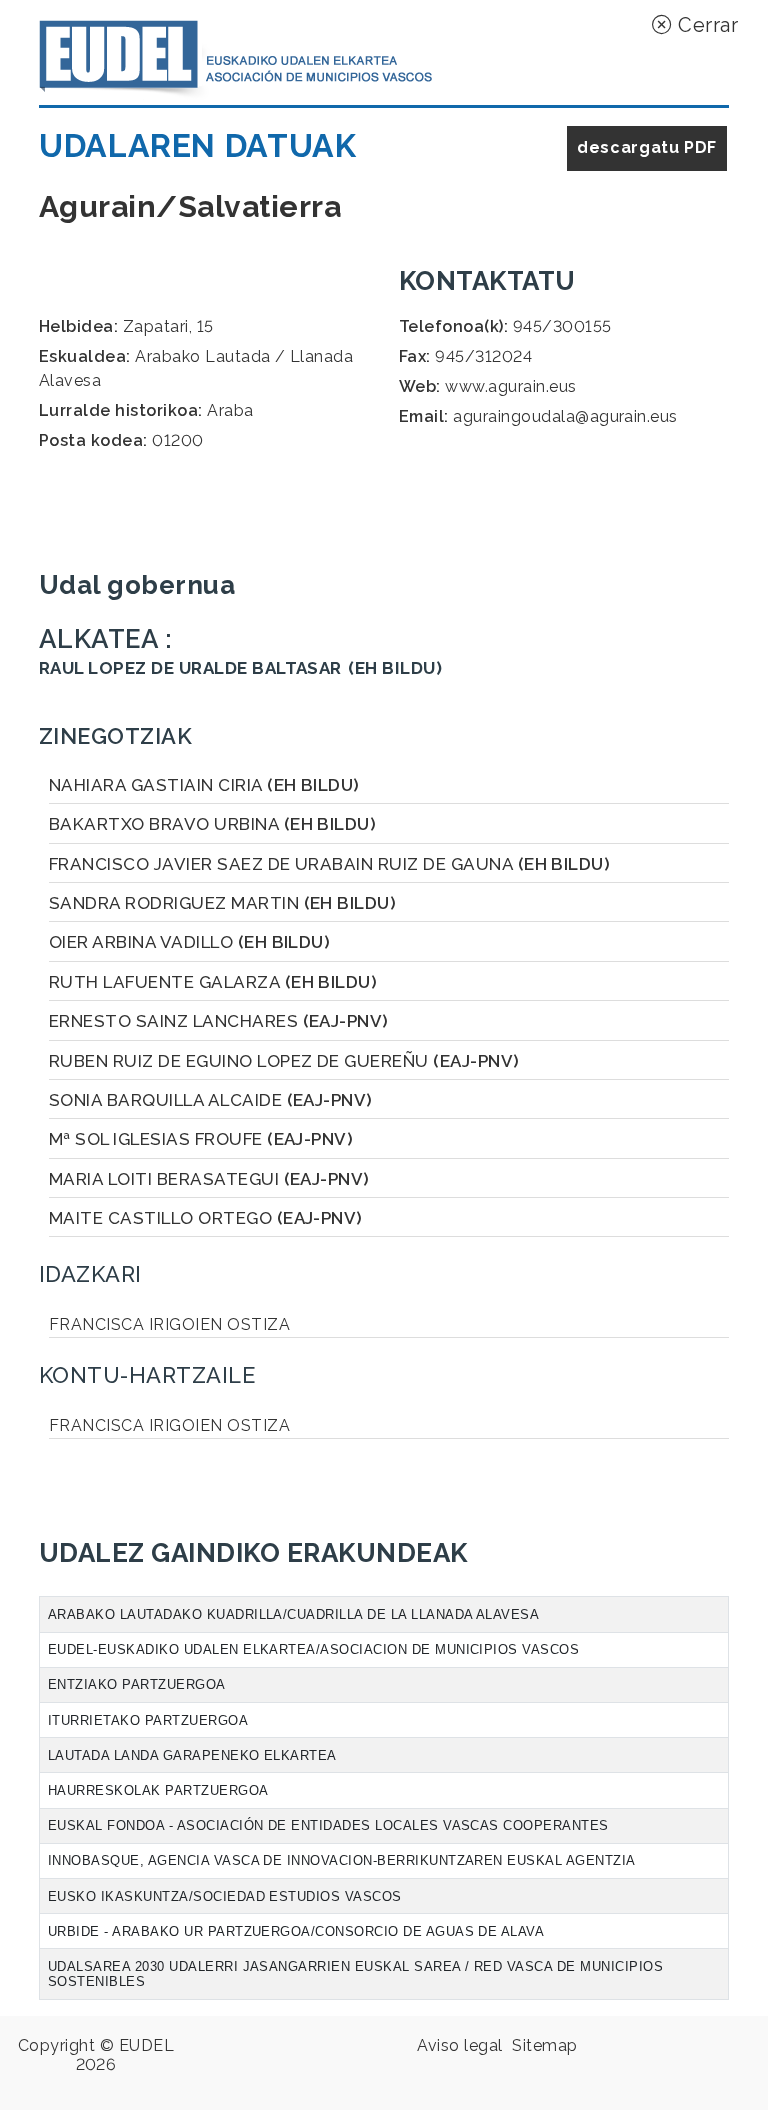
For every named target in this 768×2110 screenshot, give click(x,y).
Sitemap (544, 2045)
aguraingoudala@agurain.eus (565, 416)
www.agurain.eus (510, 386)
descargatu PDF (647, 147)
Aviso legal (459, 2045)
